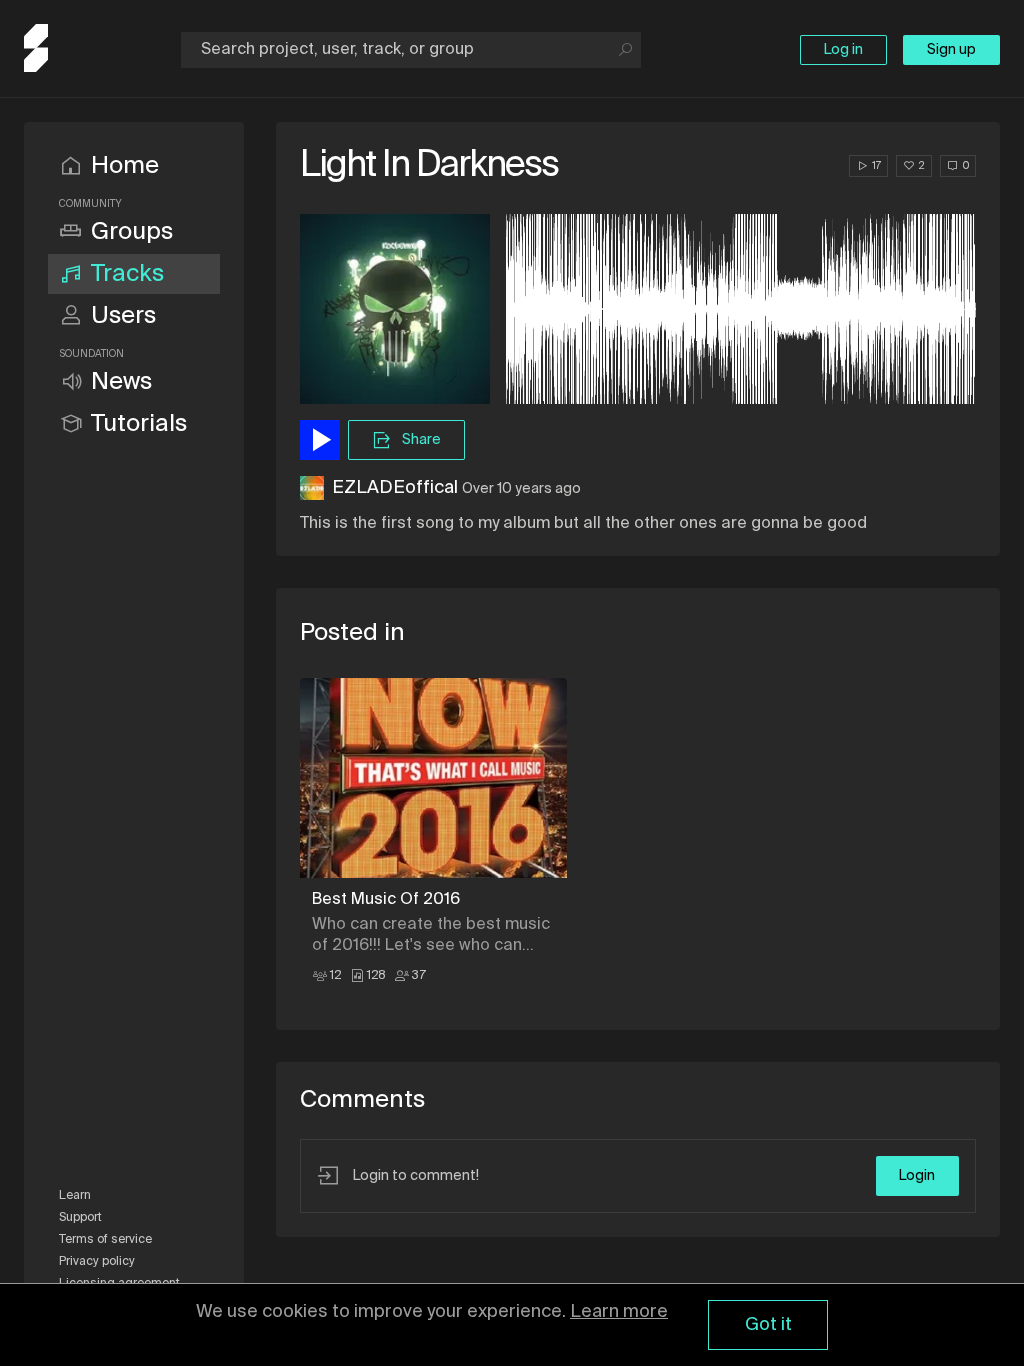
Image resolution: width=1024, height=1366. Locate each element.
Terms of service (105, 1240)
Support (80, 1218)
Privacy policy (97, 1262)
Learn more (619, 1312)
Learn (75, 1196)
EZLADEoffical (395, 488)
